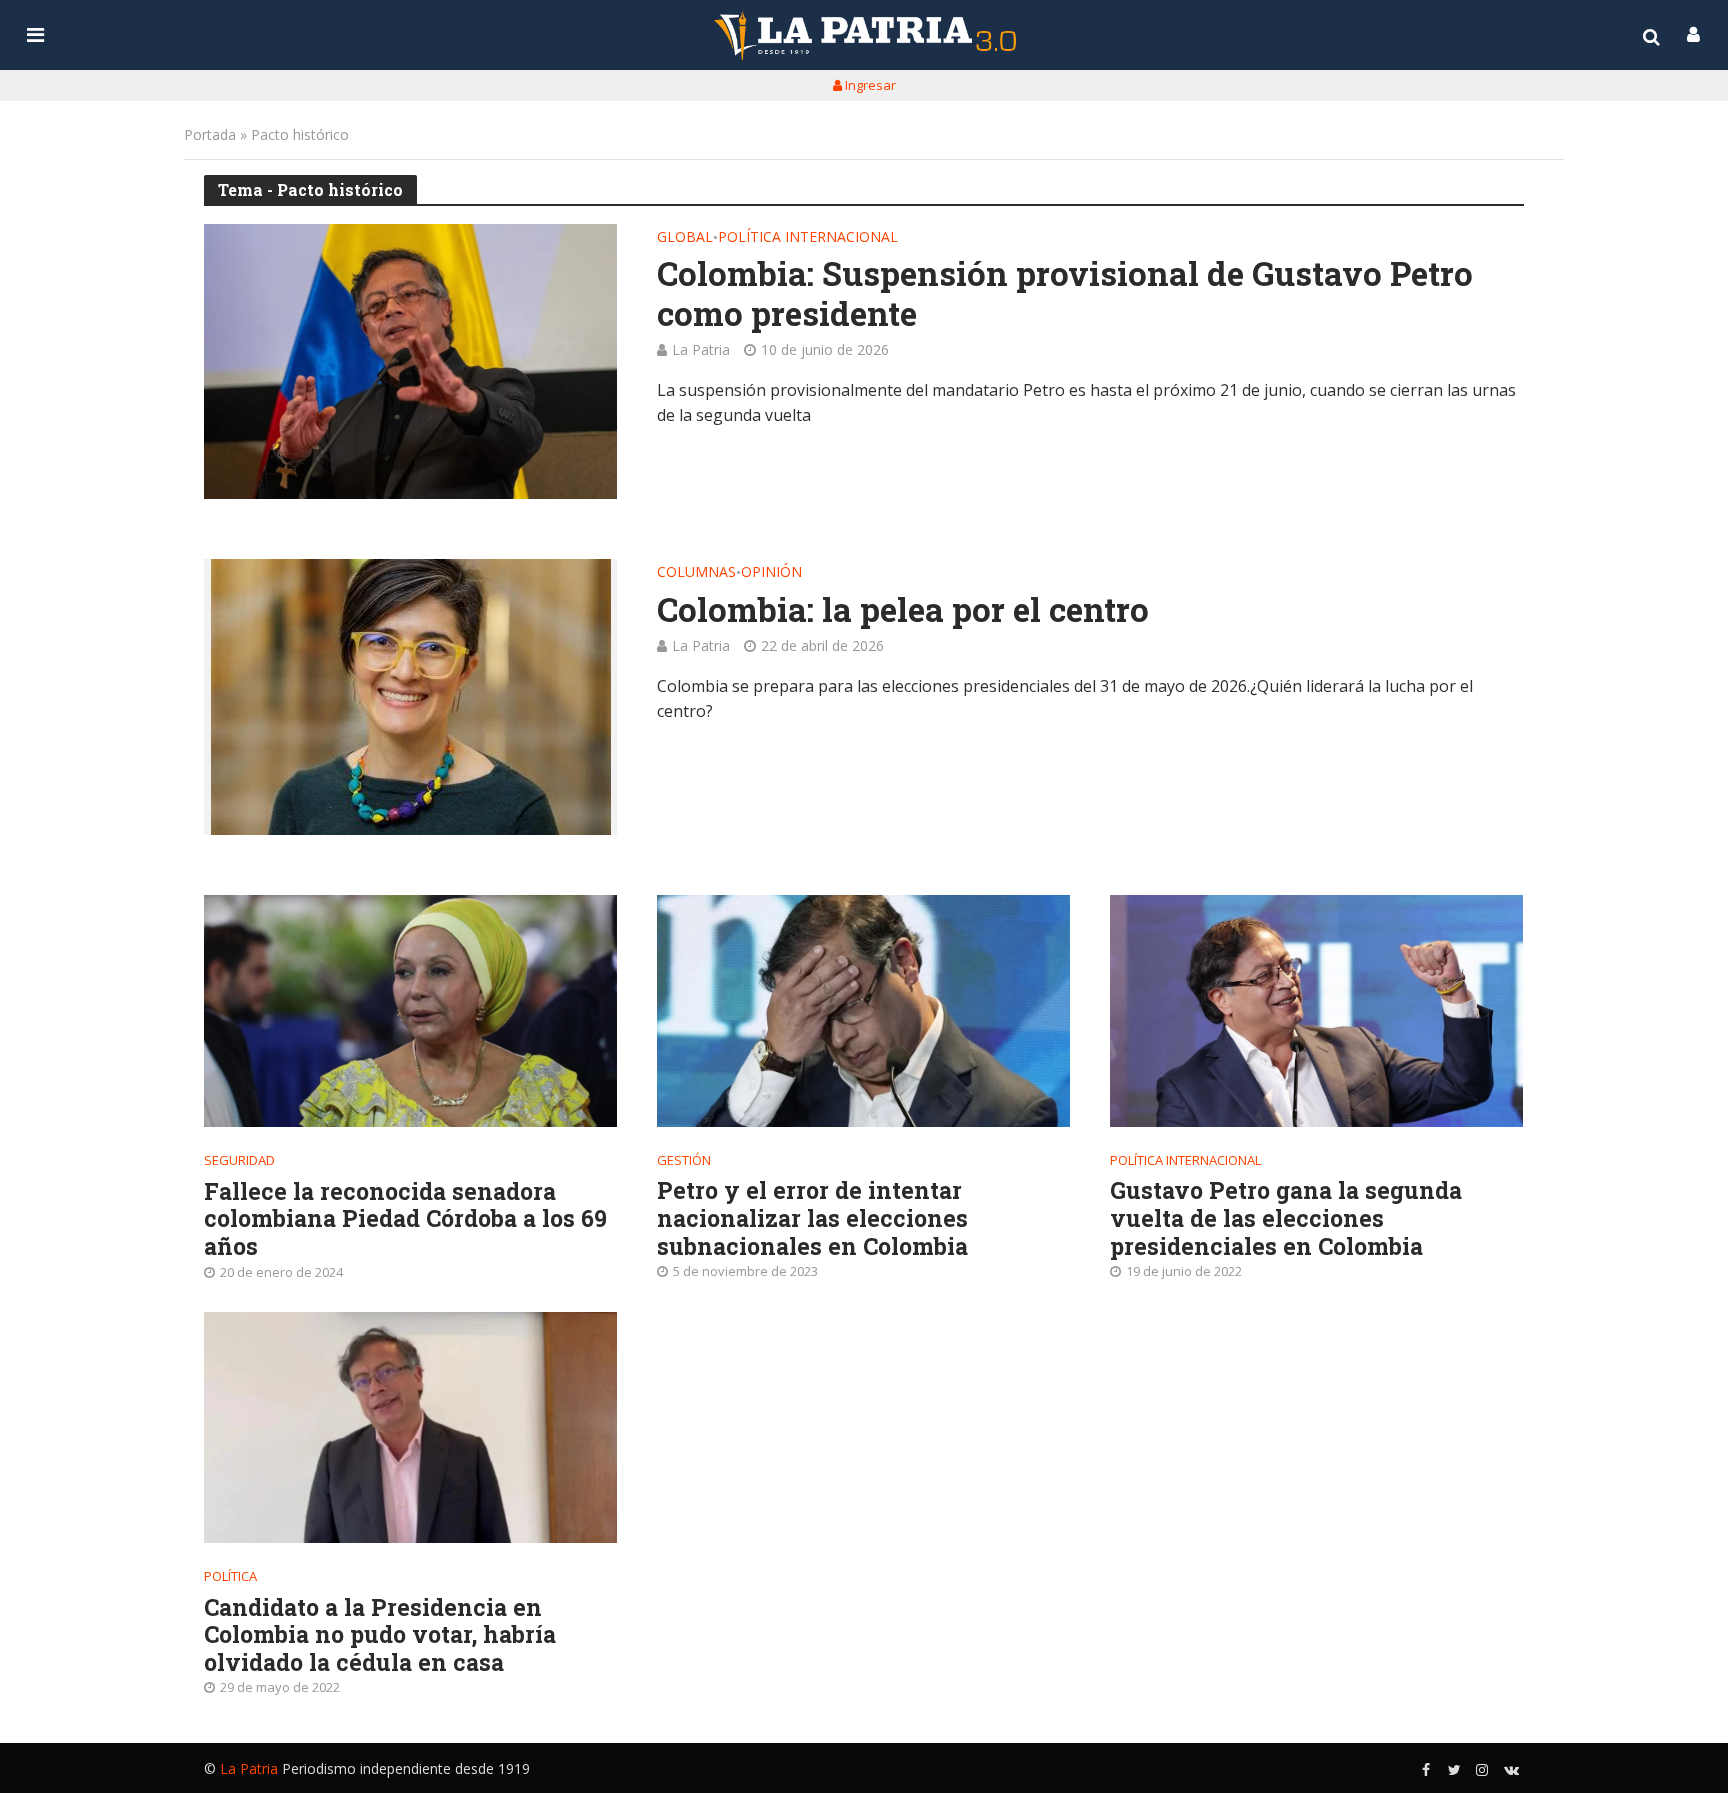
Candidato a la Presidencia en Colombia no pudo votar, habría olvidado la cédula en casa (380, 1635)
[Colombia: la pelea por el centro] (410, 697)
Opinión (771, 573)
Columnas (696, 573)
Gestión (684, 1160)
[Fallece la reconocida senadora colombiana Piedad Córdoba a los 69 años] (410, 1011)
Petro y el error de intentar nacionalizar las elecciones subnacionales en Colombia (812, 1218)
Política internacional (808, 238)
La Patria (701, 349)
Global (685, 238)
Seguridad (239, 1160)
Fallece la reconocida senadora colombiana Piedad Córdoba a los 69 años (405, 1219)
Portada (210, 134)
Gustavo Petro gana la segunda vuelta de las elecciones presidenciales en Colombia (1286, 1218)
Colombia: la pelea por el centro (903, 610)
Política (230, 1576)
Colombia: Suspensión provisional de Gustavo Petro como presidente (1065, 293)
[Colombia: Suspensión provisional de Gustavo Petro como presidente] (410, 362)
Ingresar (869, 85)
